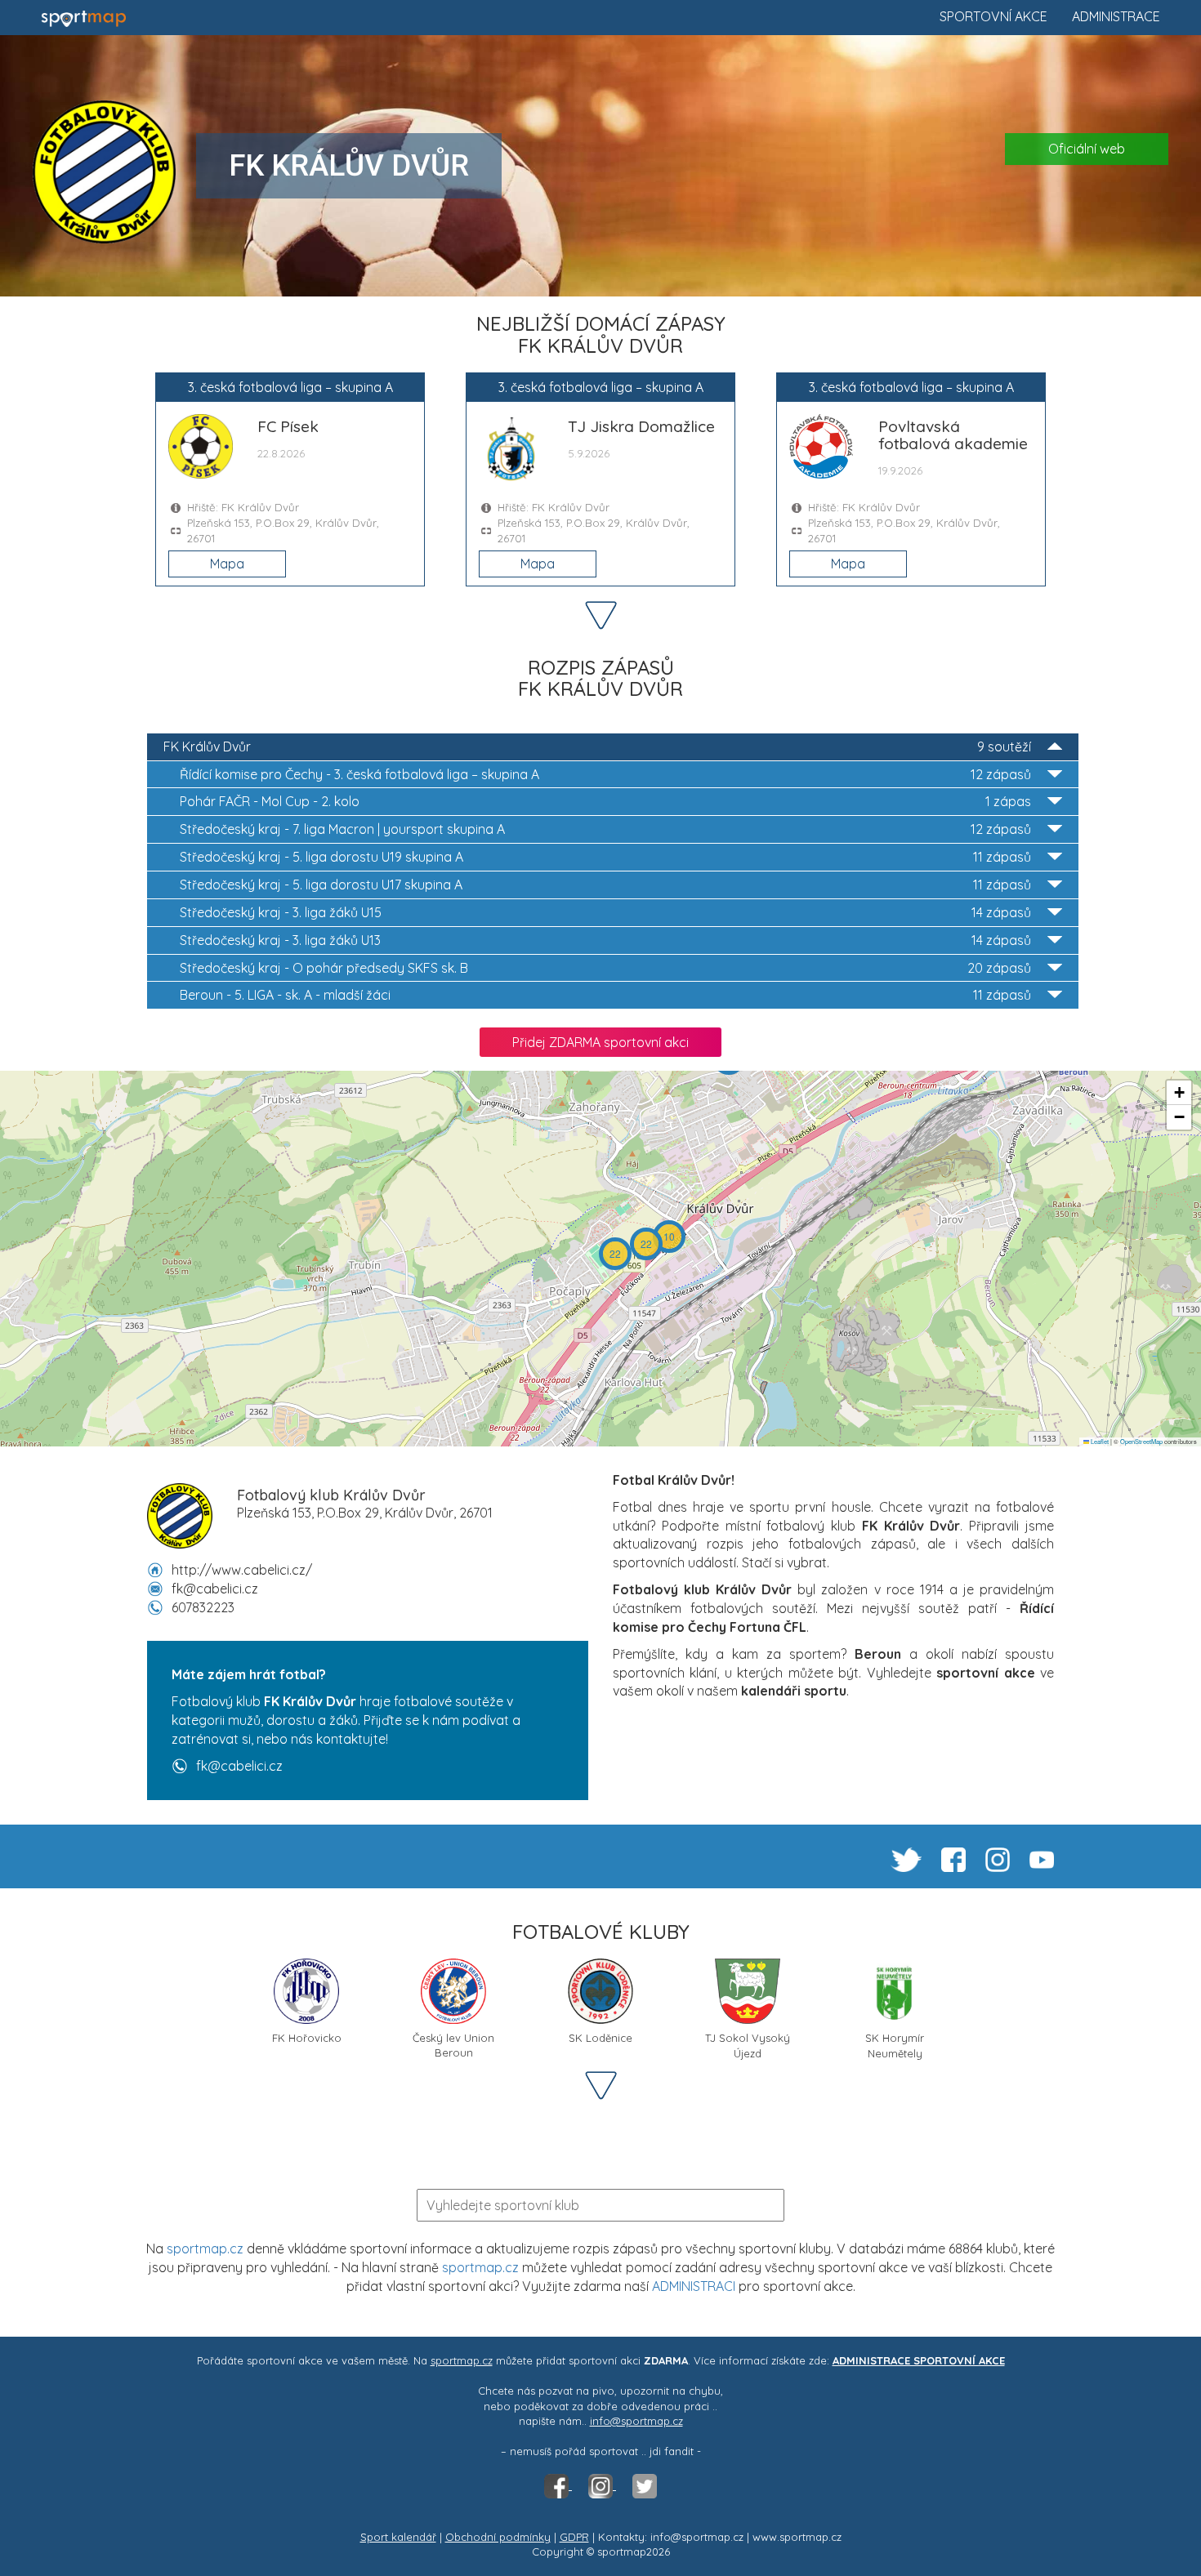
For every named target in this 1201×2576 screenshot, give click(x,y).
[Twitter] (645, 2485)
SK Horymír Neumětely (895, 2044)
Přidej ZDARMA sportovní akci (600, 1042)
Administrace (1116, 16)
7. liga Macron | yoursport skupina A (605, 829)
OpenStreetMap (1141, 1441)
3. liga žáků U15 (605, 912)
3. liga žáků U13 (605, 940)
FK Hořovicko (307, 2038)
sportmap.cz (205, 2248)
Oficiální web (1087, 149)
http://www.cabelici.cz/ (242, 1570)
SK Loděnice (600, 2038)
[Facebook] (558, 2485)
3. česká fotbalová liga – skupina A (605, 774)
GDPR (574, 2537)
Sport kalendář (398, 2537)
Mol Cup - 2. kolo (605, 801)
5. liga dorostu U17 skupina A (605, 885)
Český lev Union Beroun (453, 2044)
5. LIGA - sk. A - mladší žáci (605, 995)
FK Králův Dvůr (597, 747)
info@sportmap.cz (636, 2421)
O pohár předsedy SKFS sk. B (605, 968)
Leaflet (1099, 1441)
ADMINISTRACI (694, 2286)
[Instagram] (602, 2485)
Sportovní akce (993, 16)
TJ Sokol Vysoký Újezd (748, 2044)
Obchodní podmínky (498, 2537)
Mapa (227, 564)
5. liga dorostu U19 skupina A (605, 857)
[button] (669, 1237)
